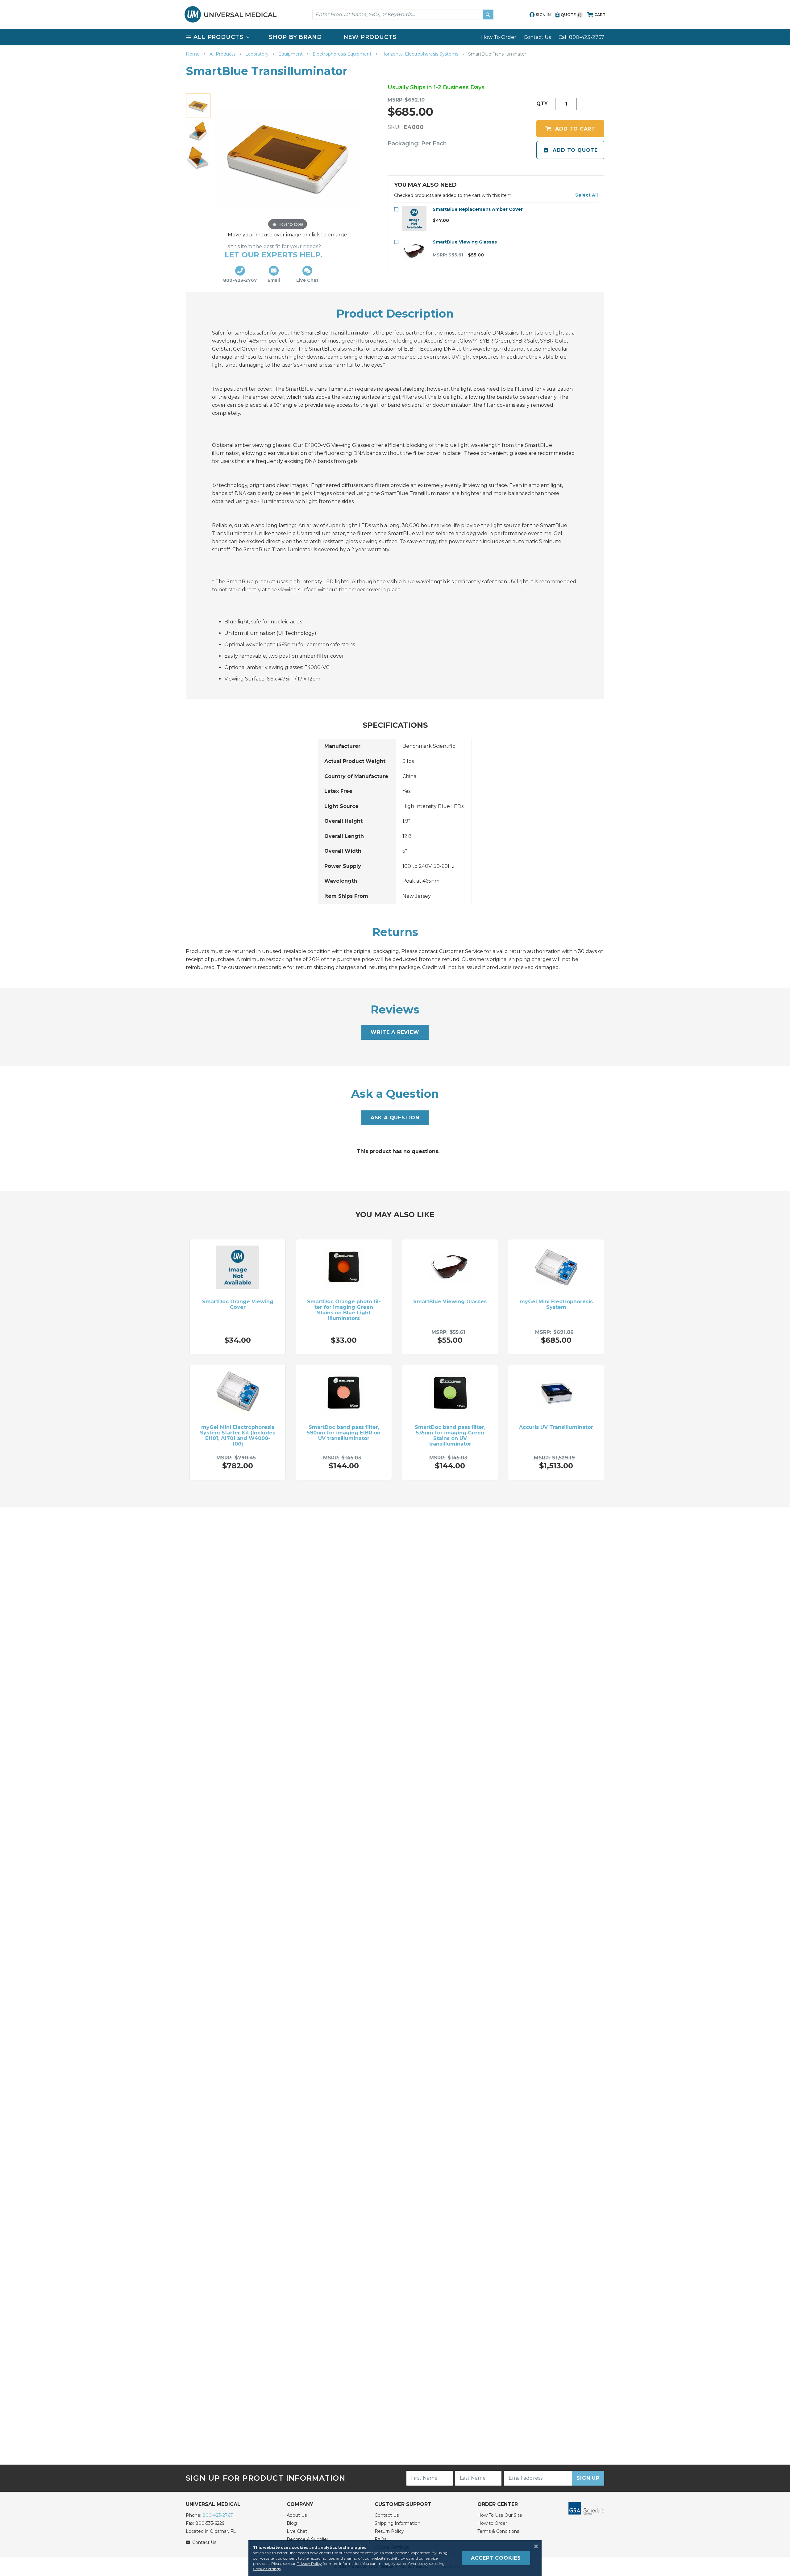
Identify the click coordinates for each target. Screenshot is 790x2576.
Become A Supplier (308, 2539)
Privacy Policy (309, 2564)
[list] (395, 37)
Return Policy (389, 2531)
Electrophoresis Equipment (343, 54)
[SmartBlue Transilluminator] (198, 106)
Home (193, 54)
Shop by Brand (295, 37)
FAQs (380, 2539)
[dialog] (395, 2558)
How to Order (492, 2523)
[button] (586, 195)
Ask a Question (395, 1118)
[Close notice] (534, 2546)
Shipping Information (397, 2523)
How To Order (499, 37)
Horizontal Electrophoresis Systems (420, 54)
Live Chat (297, 2531)
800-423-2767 (218, 2515)
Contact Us (537, 37)
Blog (292, 2523)
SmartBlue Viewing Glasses (465, 242)
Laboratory (258, 54)
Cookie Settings (267, 2569)
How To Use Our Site (500, 2515)
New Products (370, 37)
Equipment (291, 54)
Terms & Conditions (498, 2531)
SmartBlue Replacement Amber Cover (478, 209)
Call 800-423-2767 (581, 37)
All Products (223, 54)
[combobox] (403, 15)
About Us (297, 2515)
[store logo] (231, 14)
